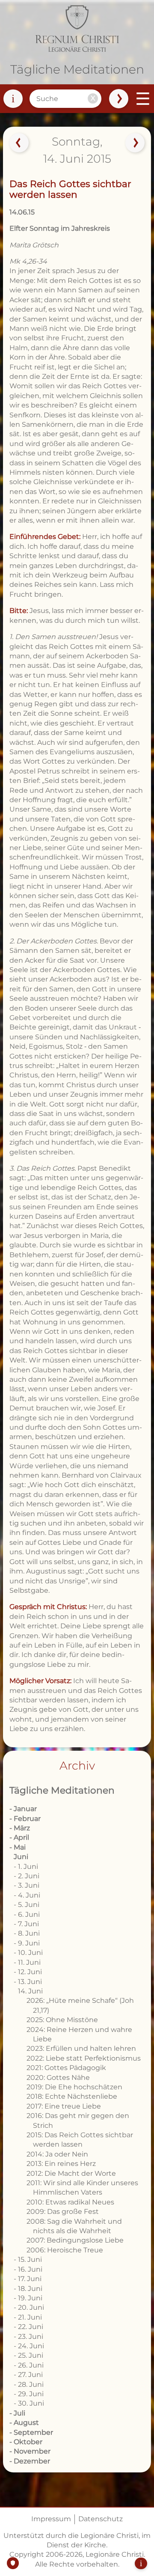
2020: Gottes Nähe (58, 2078)
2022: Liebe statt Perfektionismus (84, 2058)
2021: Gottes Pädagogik (66, 2068)
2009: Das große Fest (63, 2212)
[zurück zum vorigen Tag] (19, 143)
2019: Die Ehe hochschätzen (74, 2087)
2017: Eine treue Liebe (64, 2106)
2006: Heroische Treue (65, 2250)
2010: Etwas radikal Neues (70, 2202)
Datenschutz (101, 2519)
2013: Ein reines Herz (61, 2164)
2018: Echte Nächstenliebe (72, 2096)
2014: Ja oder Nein (57, 2154)
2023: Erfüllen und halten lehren (81, 2048)
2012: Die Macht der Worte (71, 2173)
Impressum (51, 2519)
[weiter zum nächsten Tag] (135, 143)
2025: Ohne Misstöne (62, 2020)
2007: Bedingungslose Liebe (75, 2240)
